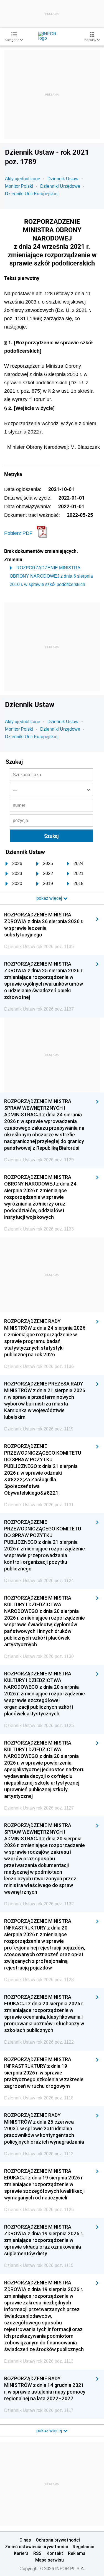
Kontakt (55, 2553)
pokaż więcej (50, 2431)
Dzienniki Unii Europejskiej (32, 194)
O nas (25, 2540)
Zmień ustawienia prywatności (36, 2547)
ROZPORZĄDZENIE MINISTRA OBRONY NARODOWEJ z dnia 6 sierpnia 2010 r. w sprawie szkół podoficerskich (51, 576)
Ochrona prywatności (58, 2540)
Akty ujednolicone (23, 179)
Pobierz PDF (18, 533)
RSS (37, 2553)
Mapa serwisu (50, 2560)
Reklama (77, 2553)
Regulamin (83, 2547)
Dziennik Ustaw (63, 179)
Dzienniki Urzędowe (60, 186)
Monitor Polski (19, 186)
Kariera (21, 2553)
